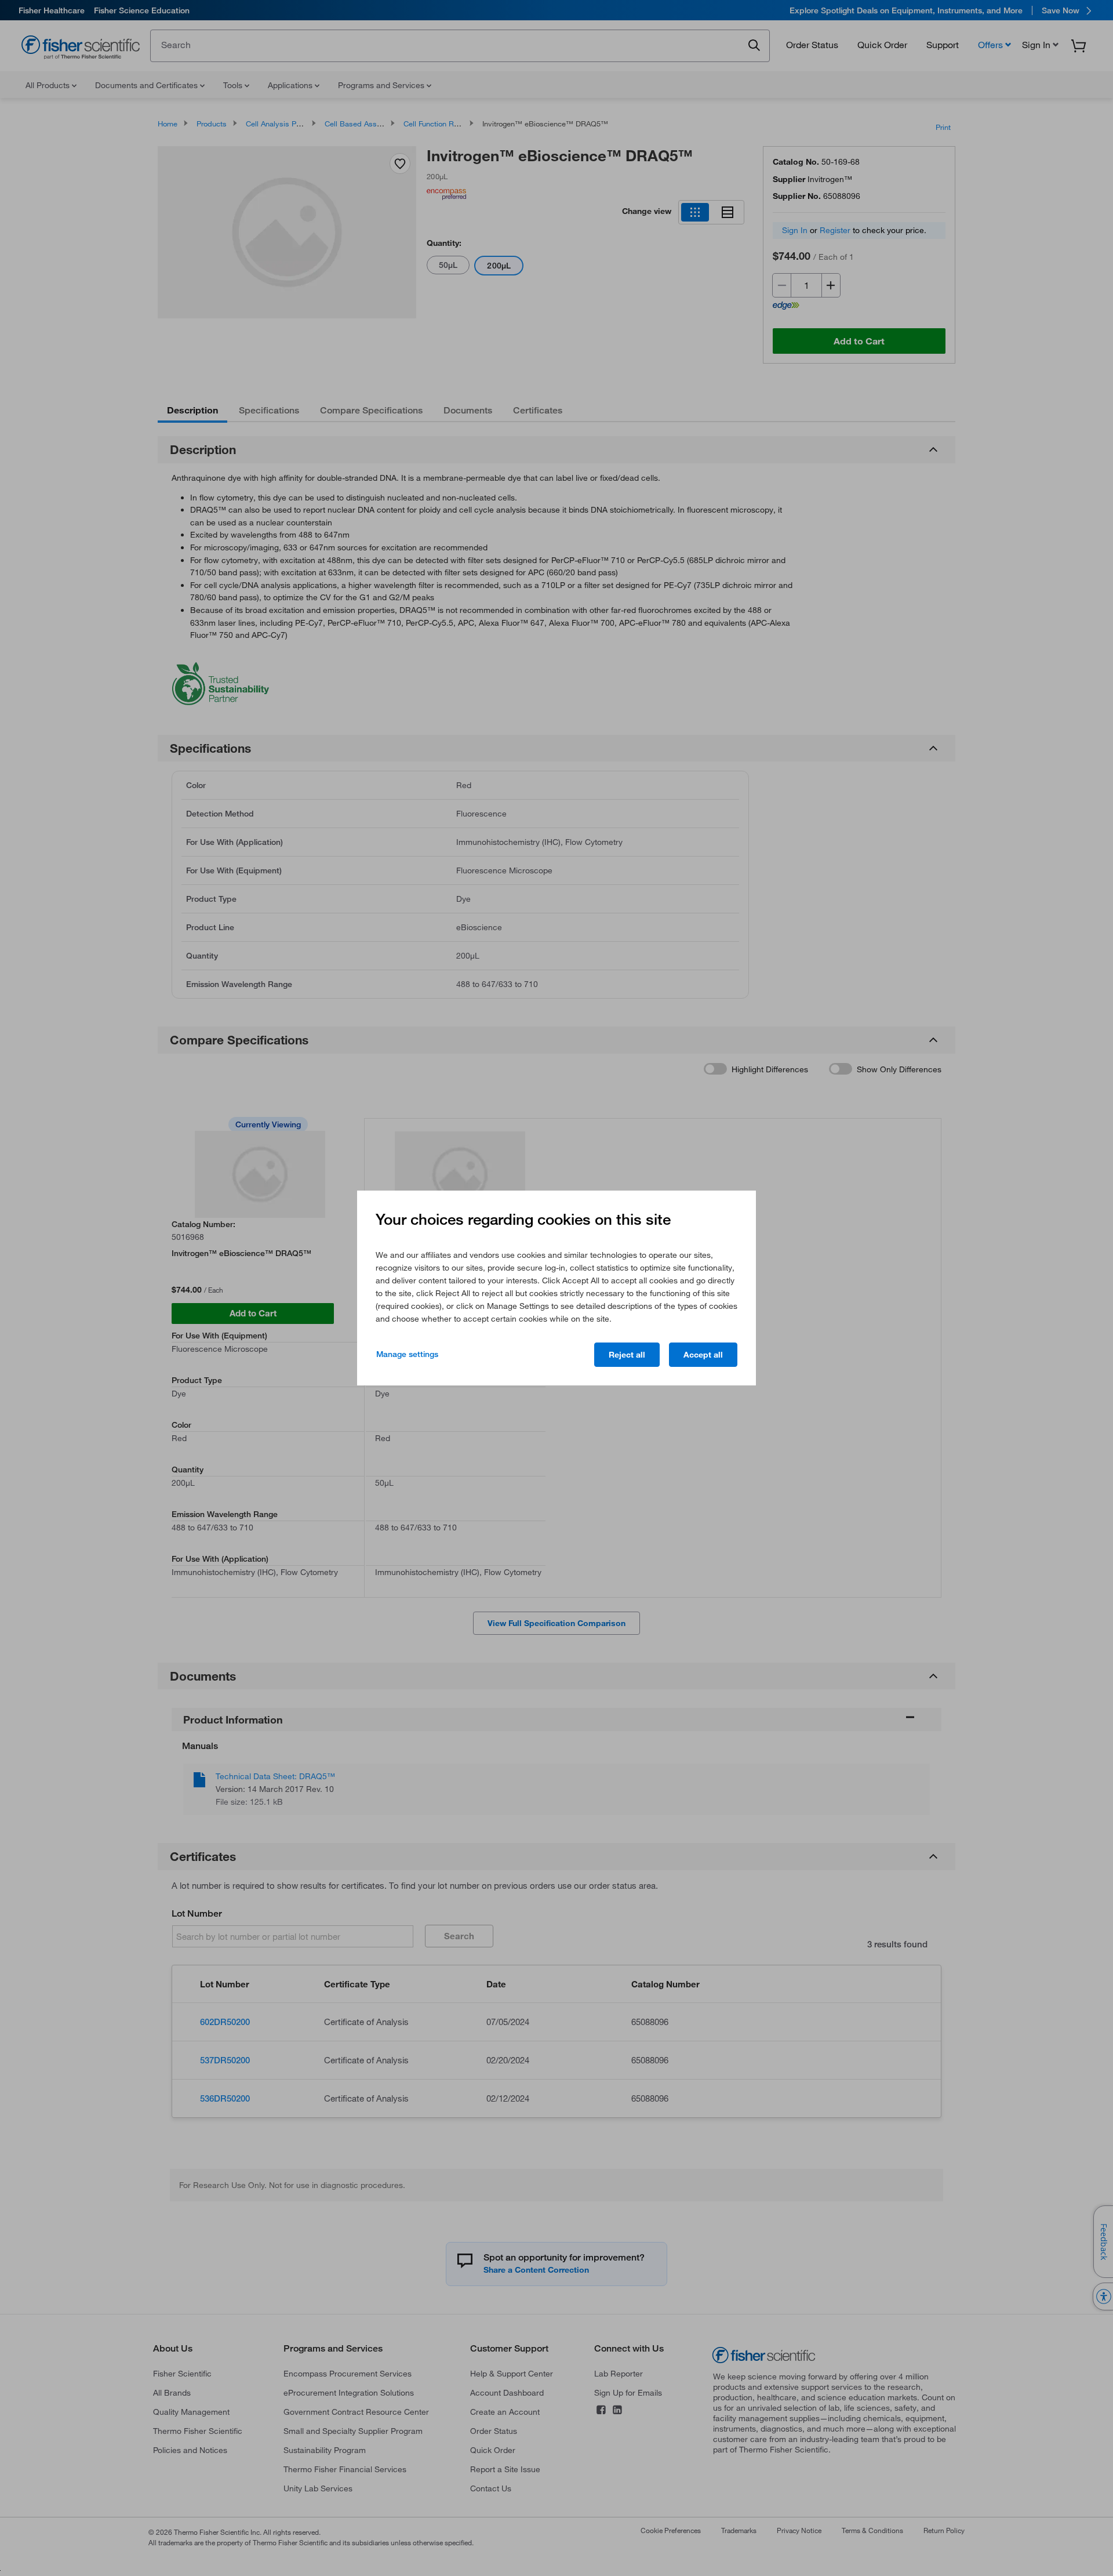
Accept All (703, 1355)
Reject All (627, 1355)
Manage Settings (407, 1354)
